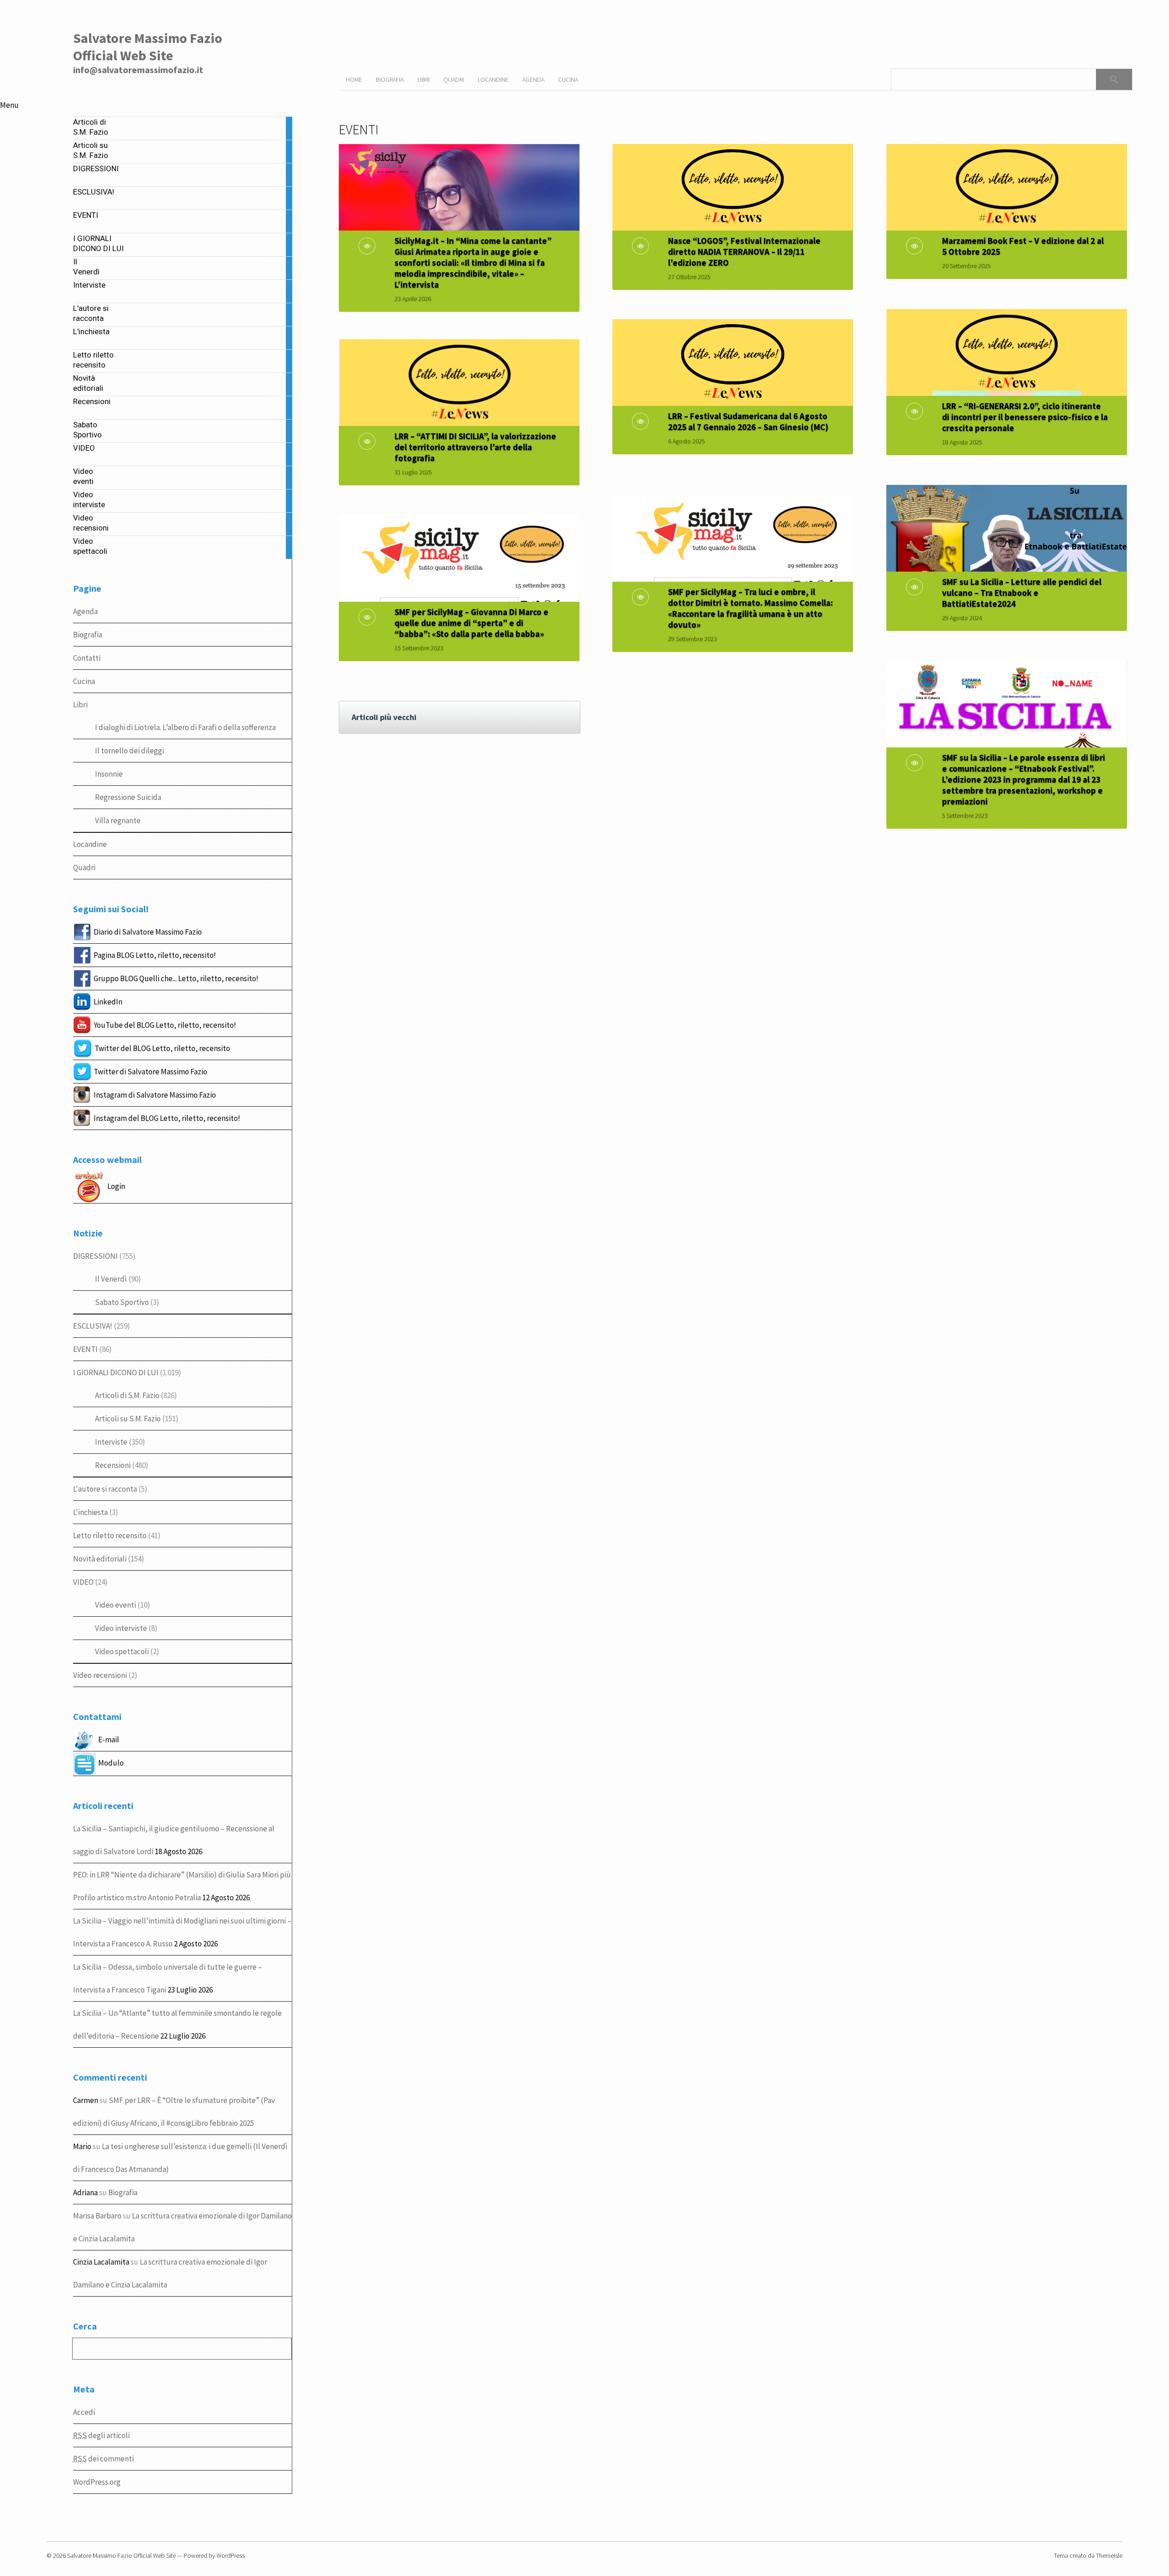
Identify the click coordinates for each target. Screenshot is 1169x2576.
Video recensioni (100, 1675)
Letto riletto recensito (110, 1535)
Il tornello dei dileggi (129, 751)
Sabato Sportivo (122, 1302)
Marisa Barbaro (97, 2216)
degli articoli (101, 2435)
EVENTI (85, 1349)
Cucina (84, 681)
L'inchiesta (90, 1512)
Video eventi (116, 1605)
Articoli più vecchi (384, 717)
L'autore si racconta (105, 1489)
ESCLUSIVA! (93, 1326)
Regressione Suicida (128, 797)
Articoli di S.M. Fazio (127, 1395)
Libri (80, 704)
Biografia (88, 635)
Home (354, 79)
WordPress (231, 2555)
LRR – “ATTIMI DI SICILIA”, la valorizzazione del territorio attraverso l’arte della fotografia (475, 447)
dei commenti (103, 2459)
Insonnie (109, 774)
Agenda (85, 611)
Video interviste (121, 1628)
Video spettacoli (122, 1651)
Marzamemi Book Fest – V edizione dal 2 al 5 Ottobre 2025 (1023, 246)
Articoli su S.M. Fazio (128, 1419)
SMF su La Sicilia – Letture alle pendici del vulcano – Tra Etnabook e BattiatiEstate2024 (1022, 593)
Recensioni (113, 1465)
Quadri (84, 867)
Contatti (87, 658)
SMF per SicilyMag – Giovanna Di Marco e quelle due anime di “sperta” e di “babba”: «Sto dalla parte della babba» (471, 623)
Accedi (84, 2412)
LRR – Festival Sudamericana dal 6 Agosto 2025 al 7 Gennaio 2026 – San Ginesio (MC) (748, 421)
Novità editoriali (100, 1559)
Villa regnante (118, 820)
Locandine (90, 844)
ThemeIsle (1109, 2555)
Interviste (111, 1442)
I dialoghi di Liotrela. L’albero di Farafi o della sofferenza (185, 727)
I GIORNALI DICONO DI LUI (116, 1372)
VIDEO (83, 1582)
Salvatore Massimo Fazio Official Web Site (148, 47)
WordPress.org (97, 2482)
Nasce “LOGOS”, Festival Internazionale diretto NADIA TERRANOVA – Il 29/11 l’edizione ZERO (744, 252)
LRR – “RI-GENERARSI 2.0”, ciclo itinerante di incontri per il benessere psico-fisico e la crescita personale (1025, 417)
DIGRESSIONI (95, 1256)
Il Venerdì (111, 1279)
